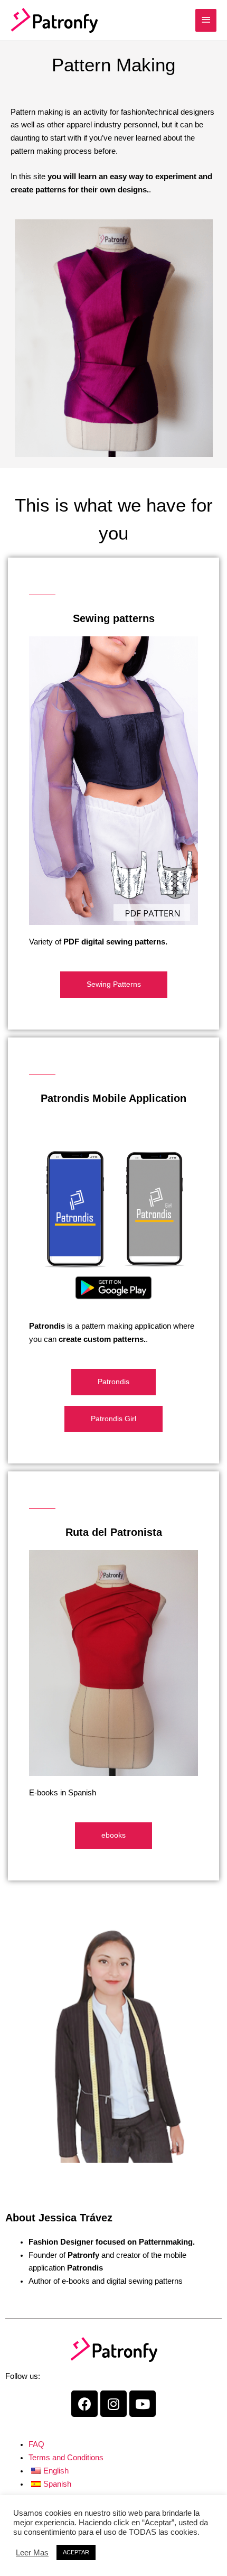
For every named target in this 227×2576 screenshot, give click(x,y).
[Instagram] (113, 2404)
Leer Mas (32, 2553)
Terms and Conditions (66, 2458)
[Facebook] (84, 2404)
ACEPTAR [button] (76, 2552)
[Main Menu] (206, 20)
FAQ (36, 2444)
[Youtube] (143, 2404)
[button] (114, 985)
